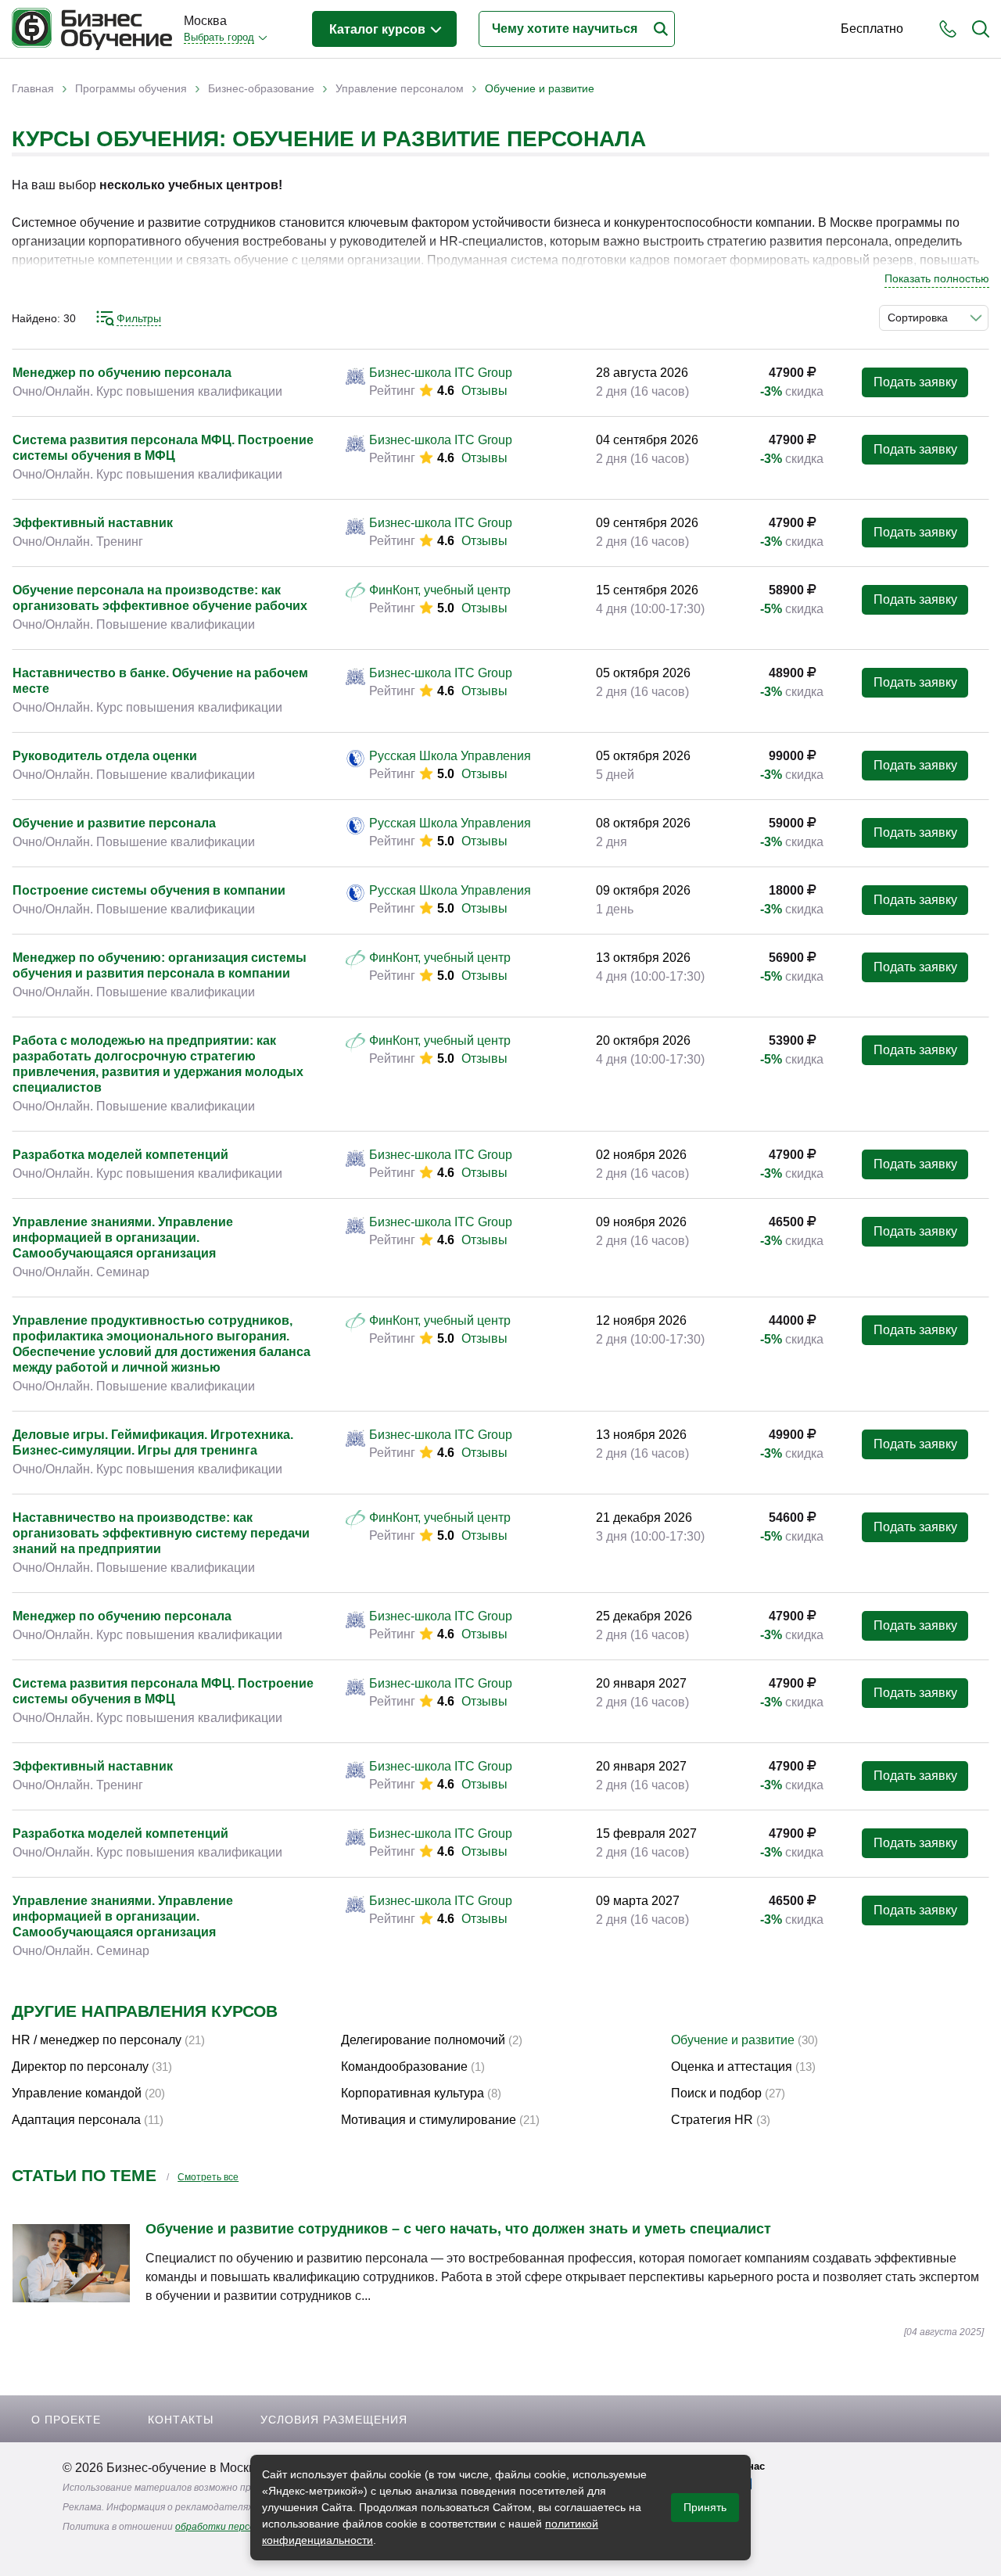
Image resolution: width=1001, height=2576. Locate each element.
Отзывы (484, 391)
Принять (705, 2507)
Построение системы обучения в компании (149, 890)
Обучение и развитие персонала (114, 823)
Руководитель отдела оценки (105, 756)
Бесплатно (872, 29)
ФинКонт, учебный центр (440, 590)
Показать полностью (937, 278)
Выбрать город (219, 37)
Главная (33, 88)
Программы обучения (131, 88)
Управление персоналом (400, 88)
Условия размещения (334, 2420)
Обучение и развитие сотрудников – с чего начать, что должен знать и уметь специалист (458, 2229)
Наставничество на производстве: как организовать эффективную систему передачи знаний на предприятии (161, 1533)
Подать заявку (915, 382)
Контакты (181, 2420)
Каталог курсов (379, 29)
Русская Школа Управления (450, 756)
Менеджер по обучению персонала (122, 373)
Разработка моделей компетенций (120, 1155)
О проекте (66, 2420)
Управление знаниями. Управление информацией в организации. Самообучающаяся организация (123, 1238)
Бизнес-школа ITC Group (441, 373)
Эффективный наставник (93, 523)
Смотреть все (208, 2177)
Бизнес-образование (261, 88)
